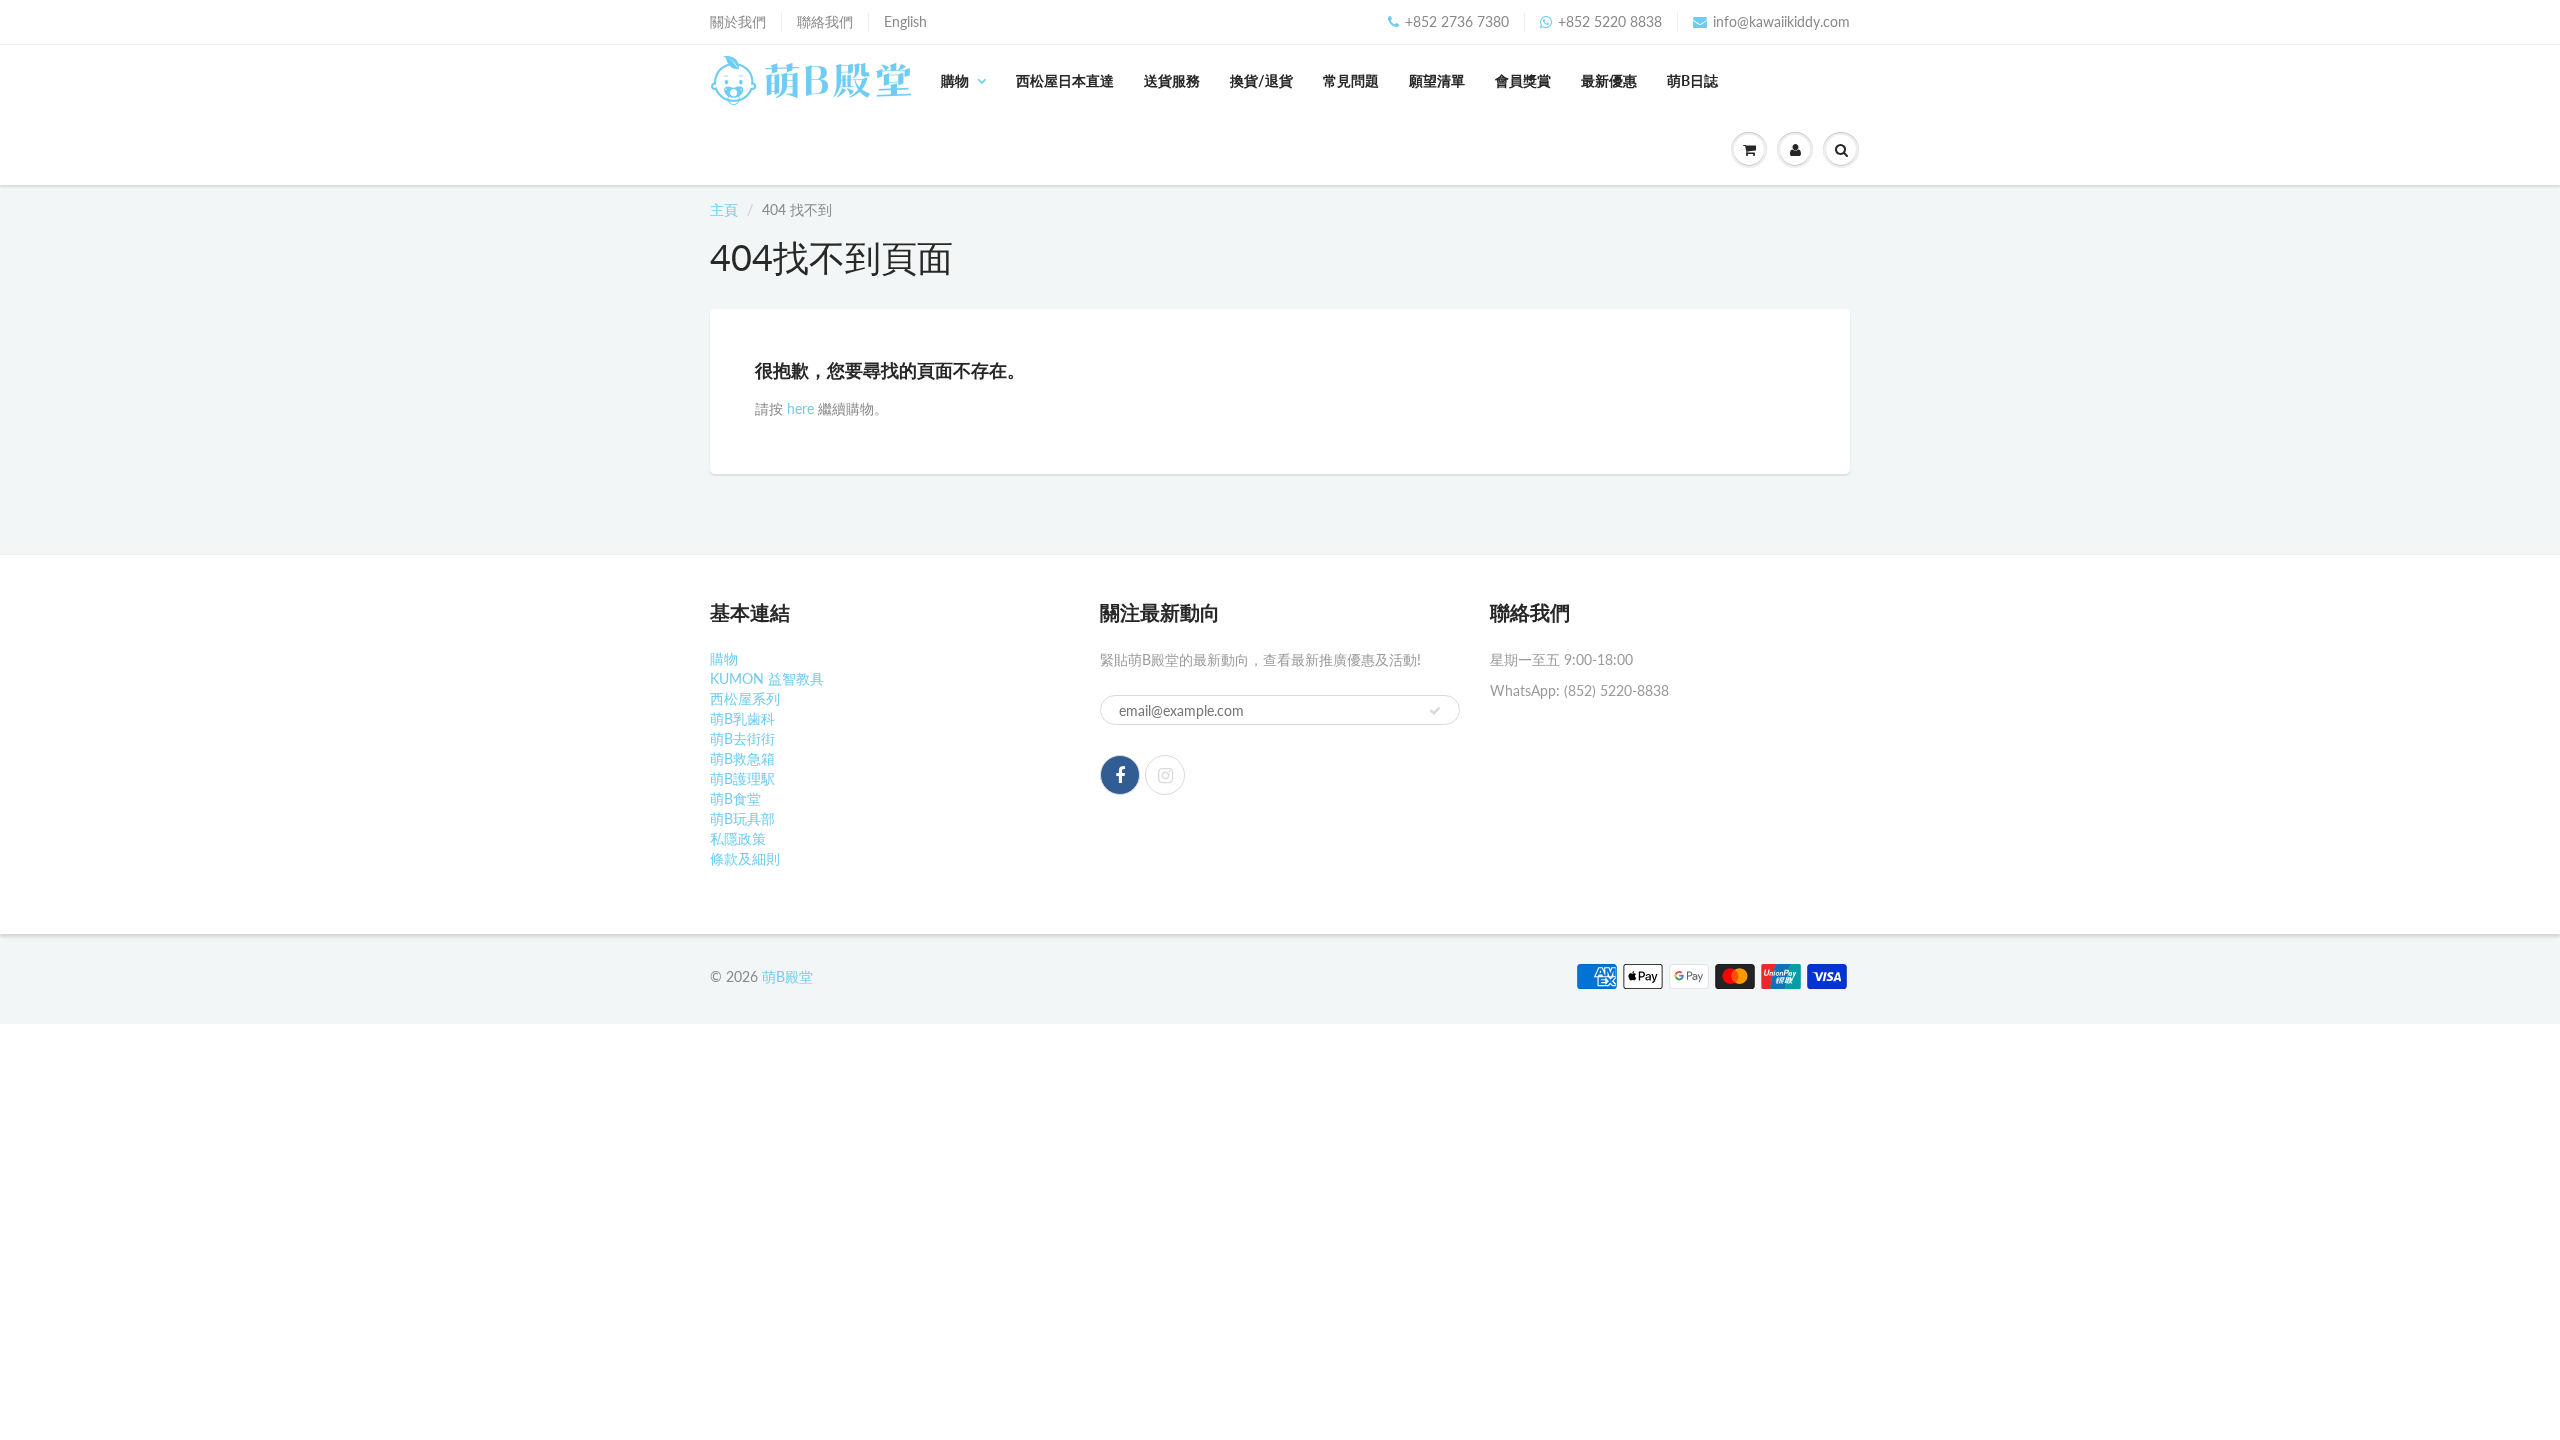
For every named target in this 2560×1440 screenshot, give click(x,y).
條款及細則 (745, 858)
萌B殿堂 (787, 976)
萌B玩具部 (742, 818)
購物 (955, 80)
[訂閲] (1435, 711)
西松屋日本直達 (1065, 80)
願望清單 (1437, 80)
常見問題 (1351, 80)
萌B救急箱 (742, 758)
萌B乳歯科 (742, 718)
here (800, 408)
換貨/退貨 (1261, 80)
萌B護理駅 (742, 778)
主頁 (724, 209)
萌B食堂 (735, 798)
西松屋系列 (745, 698)
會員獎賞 (1523, 80)
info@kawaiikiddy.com (1781, 21)
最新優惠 (1609, 80)
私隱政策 (738, 838)
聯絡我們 (825, 21)
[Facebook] (1120, 775)
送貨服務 (1172, 80)
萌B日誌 (1692, 80)
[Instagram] (1165, 775)
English (905, 21)
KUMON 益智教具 (767, 678)
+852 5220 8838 (1610, 21)
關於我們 (738, 21)
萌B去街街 (742, 738)
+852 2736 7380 (1457, 21)
